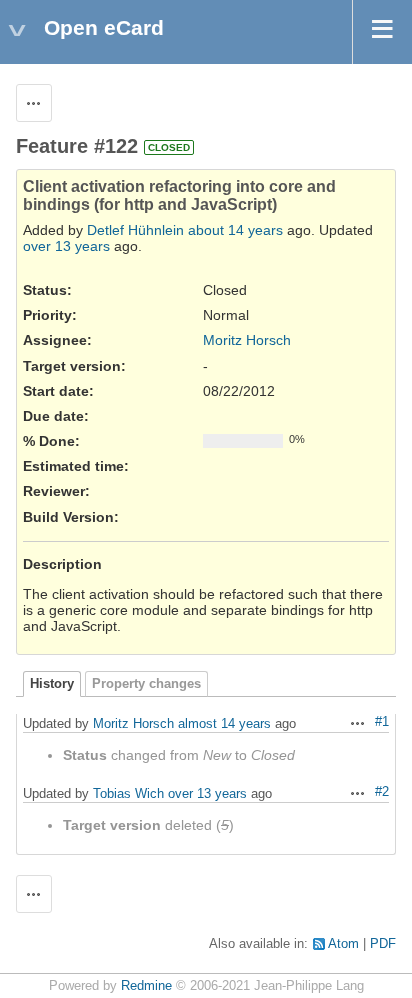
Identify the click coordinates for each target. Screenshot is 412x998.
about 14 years (235, 230)
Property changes (146, 684)
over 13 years (66, 246)
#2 (382, 792)
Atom (343, 944)
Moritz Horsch (247, 340)
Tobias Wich (128, 793)
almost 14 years (224, 723)
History (52, 684)
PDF (383, 944)
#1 (382, 722)
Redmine (146, 986)
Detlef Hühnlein (135, 230)
